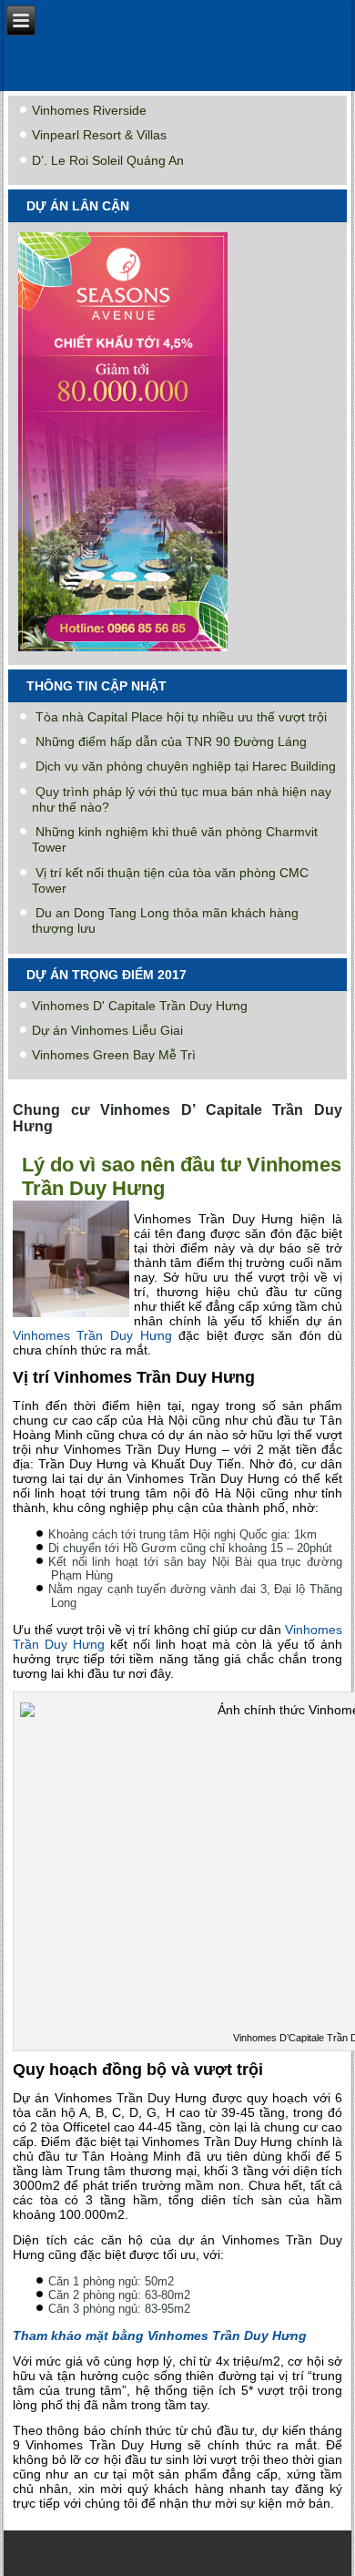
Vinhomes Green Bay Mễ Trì (114, 1055)
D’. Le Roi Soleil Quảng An (108, 160)
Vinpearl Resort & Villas (99, 135)
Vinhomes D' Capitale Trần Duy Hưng (140, 1006)
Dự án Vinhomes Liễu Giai (107, 1030)
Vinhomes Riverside (89, 110)
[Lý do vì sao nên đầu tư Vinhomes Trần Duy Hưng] (73, 1318)
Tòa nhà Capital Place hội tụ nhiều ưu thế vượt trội (181, 717)
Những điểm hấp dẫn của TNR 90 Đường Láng (171, 741)
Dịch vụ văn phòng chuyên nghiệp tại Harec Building (186, 766)
